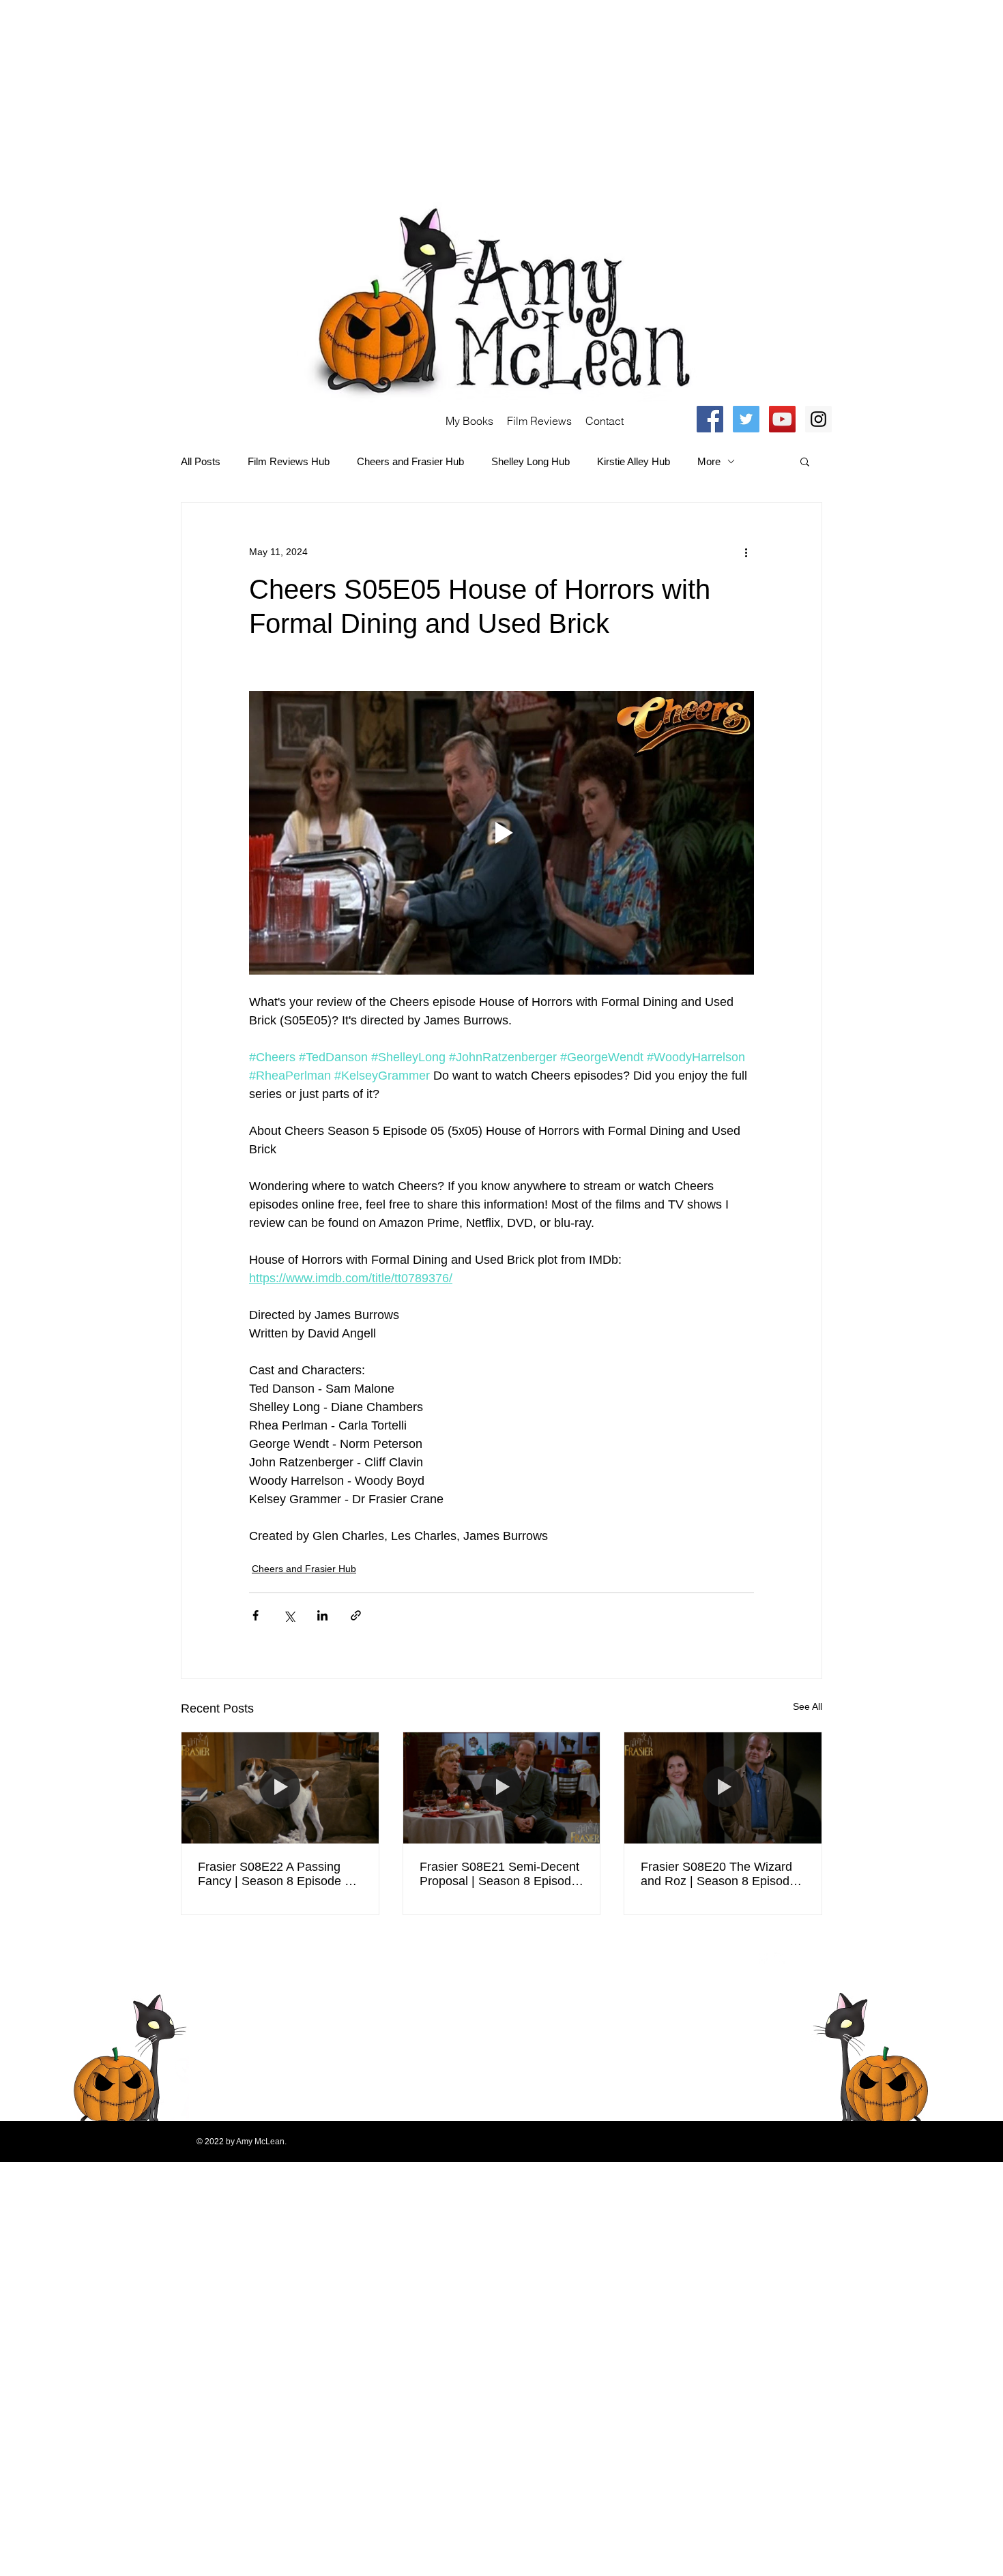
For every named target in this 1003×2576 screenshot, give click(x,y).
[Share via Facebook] (256, 1615)
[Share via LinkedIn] (322, 1615)
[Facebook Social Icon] (710, 419)
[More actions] (746, 552)
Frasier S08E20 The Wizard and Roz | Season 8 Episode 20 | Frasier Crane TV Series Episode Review (719, 1874)
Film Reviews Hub (289, 461)
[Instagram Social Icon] (818, 419)
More (709, 461)
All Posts (201, 461)
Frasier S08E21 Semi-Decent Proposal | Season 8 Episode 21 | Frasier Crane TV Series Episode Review (499, 1874)
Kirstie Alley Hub (634, 461)
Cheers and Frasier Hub (410, 461)
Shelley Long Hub (530, 461)
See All (808, 1706)
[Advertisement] (409, 95)
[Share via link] (356, 1615)
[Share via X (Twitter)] (289, 1615)
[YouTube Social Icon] (782, 419)
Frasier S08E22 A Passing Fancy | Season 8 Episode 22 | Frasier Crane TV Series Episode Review (278, 1874)
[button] (805, 461)
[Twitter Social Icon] (746, 419)
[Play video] (501, 833)
